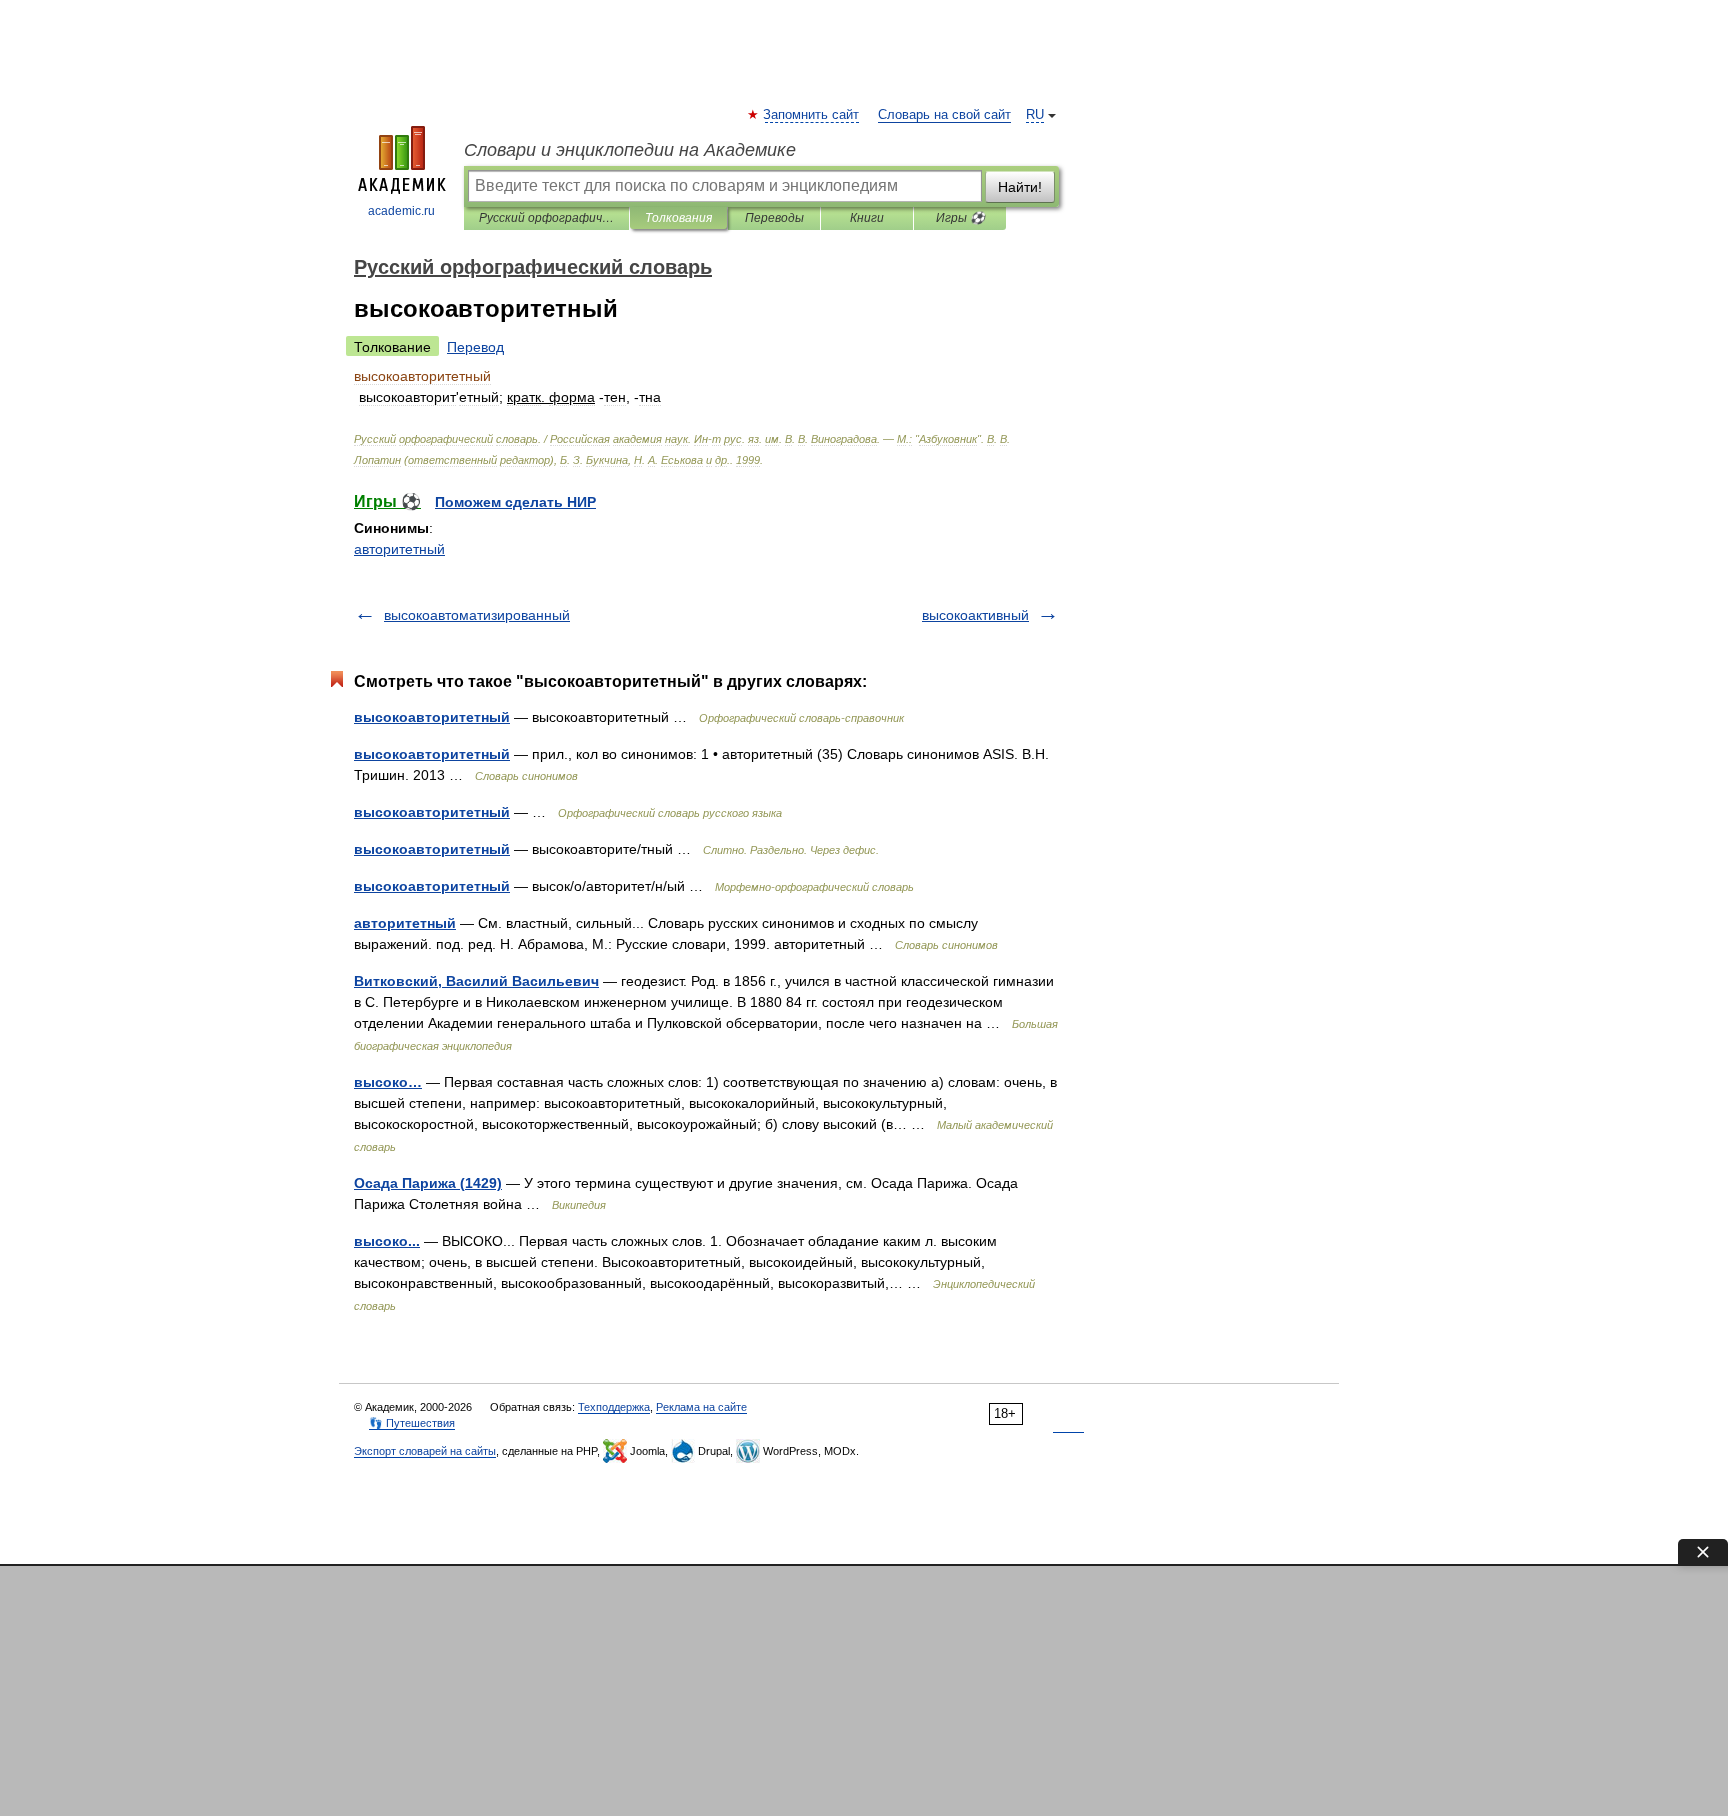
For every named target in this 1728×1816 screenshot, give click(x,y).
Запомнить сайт (812, 115)
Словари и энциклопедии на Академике (630, 150)
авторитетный (399, 549)
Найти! (1020, 187)
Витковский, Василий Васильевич (476, 981)
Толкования (678, 218)
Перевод (475, 347)
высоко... (387, 1241)
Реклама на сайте (701, 1407)
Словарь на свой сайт (944, 115)
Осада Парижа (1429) (428, 1183)
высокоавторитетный (432, 717)
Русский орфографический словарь (546, 218)
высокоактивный (975, 615)
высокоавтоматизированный (477, 615)
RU (1035, 115)
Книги (867, 218)
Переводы (774, 218)
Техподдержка (614, 1407)
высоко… (388, 1082)
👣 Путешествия (412, 1423)
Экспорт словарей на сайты (425, 1451)
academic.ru (401, 211)
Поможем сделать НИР (515, 502)
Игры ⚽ (960, 218)
